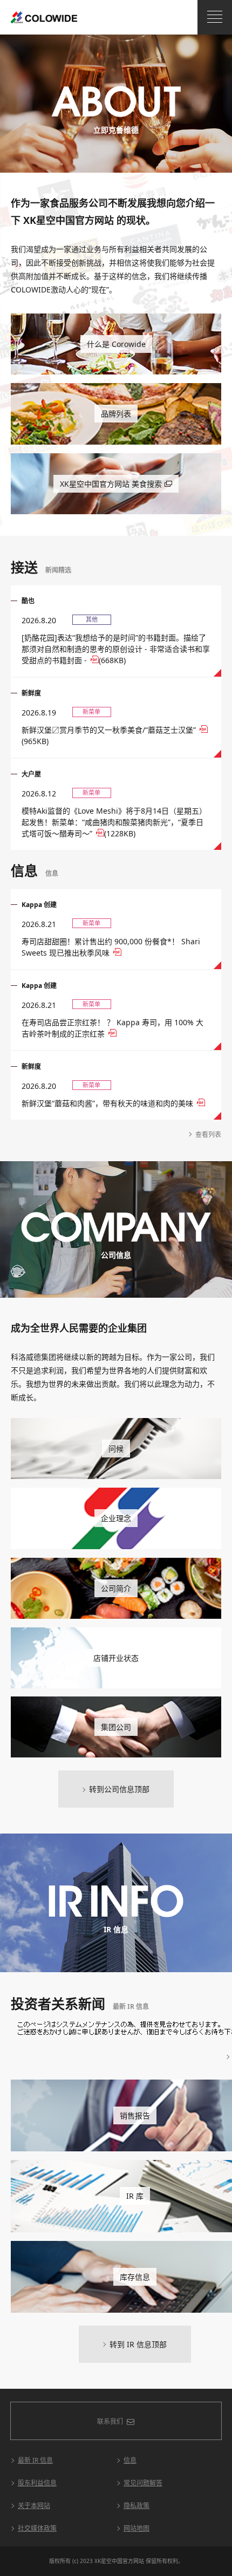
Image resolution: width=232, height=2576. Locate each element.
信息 (130, 2460)
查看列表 (208, 1134)
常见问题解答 (143, 2483)
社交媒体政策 (37, 2528)
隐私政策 (137, 2506)
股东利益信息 (37, 2483)
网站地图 (137, 2528)
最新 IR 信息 (35, 2460)
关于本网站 (34, 2506)
